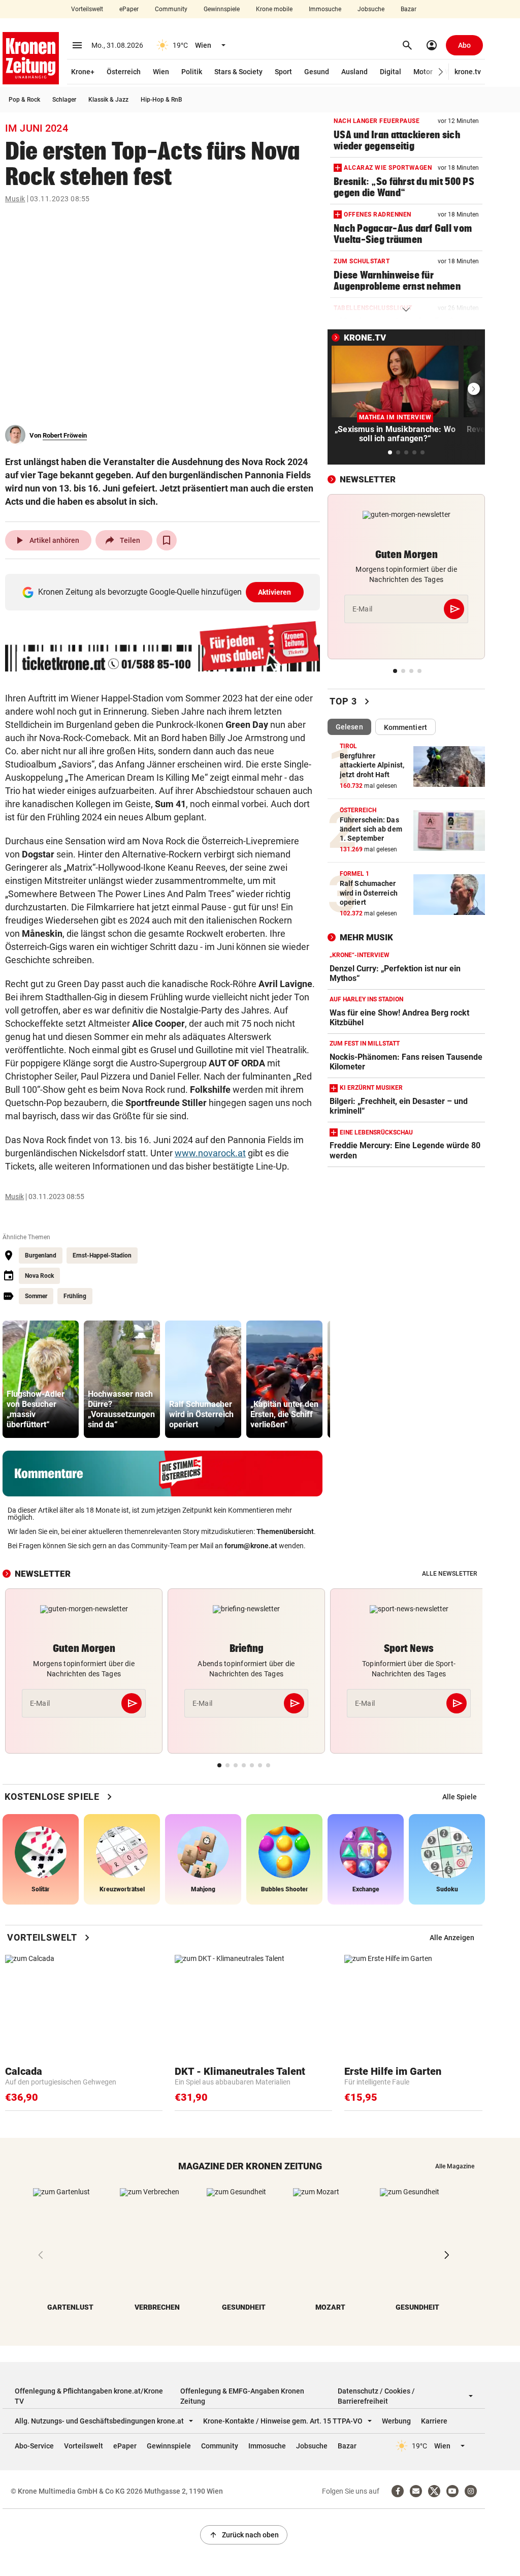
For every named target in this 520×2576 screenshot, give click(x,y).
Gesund (317, 72)
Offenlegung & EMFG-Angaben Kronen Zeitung (242, 2396)
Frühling (75, 1296)
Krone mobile (274, 9)
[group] (41, 1379)
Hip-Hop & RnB (161, 100)
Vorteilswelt (87, 9)
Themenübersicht (285, 1531)
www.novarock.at (210, 1153)
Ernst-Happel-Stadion (102, 1255)
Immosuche (325, 9)
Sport (283, 72)
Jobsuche (371, 9)
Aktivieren (275, 592)
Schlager (64, 100)
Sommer (36, 1296)
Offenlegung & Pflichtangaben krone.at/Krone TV (89, 2396)
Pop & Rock (24, 100)
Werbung (396, 2421)
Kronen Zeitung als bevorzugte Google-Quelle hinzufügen (165, 592)
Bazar (409, 9)
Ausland (354, 72)
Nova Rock (39, 1276)
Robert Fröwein (65, 435)
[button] (441, 72)
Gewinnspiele (222, 9)
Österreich (124, 72)
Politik (192, 72)
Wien (161, 72)
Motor (423, 72)
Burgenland (41, 1255)
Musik (15, 199)
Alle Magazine (455, 2166)
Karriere (434, 2421)
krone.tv (468, 72)
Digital (391, 72)
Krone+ (83, 72)
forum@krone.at (251, 1546)
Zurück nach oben (244, 2535)
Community (171, 9)
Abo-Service (34, 2446)
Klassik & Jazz (108, 100)
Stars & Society (238, 72)
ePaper (129, 9)
